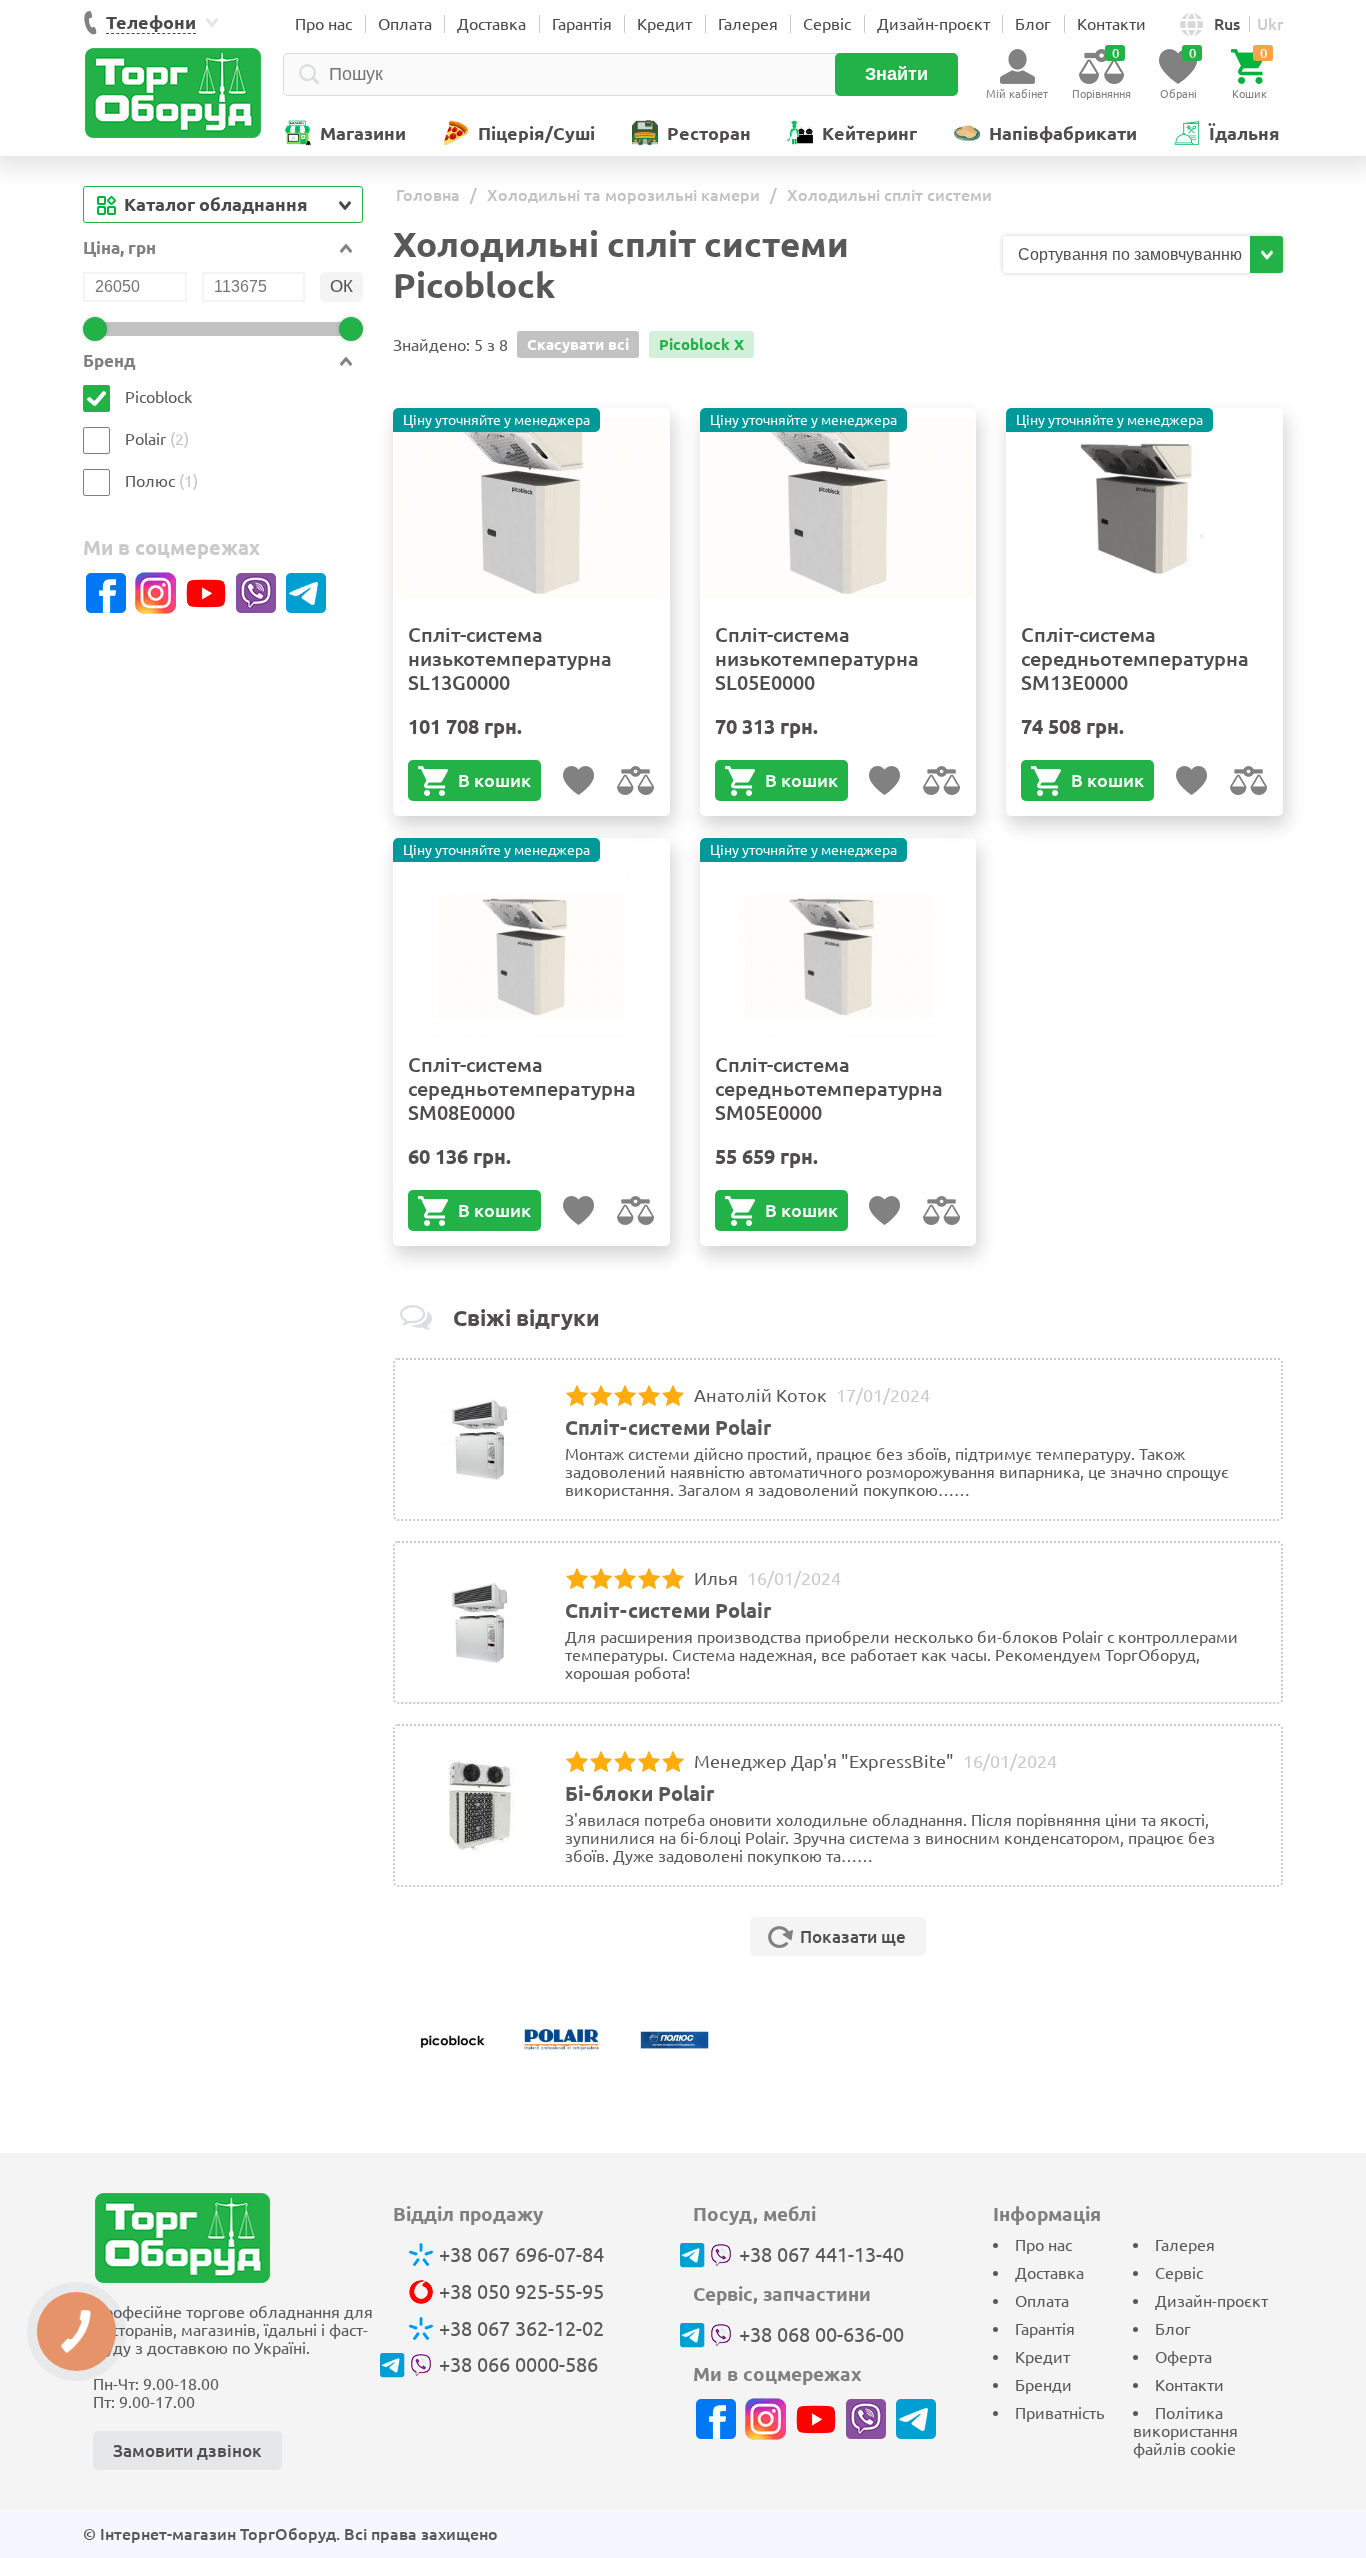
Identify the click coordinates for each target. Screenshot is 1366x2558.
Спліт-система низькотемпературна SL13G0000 (510, 658)
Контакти (1111, 24)
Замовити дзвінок (187, 2450)
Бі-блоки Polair (639, 1793)
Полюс (152, 481)
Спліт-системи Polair (668, 1427)
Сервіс (827, 24)
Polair (145, 439)
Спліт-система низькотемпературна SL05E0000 (817, 658)
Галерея (748, 24)
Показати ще (853, 1936)
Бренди (1043, 2385)
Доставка (491, 24)
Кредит (664, 24)
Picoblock (158, 397)
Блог (1033, 24)
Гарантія (582, 24)
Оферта (1183, 2357)
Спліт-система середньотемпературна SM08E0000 (522, 1088)
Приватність (1059, 2413)
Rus (1227, 24)
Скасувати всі (578, 344)
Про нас (323, 24)
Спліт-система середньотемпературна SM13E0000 (1135, 658)
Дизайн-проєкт (933, 24)
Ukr (1270, 24)
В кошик (494, 780)
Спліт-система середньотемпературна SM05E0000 (829, 1088)
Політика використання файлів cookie (1185, 2431)
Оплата (405, 24)
